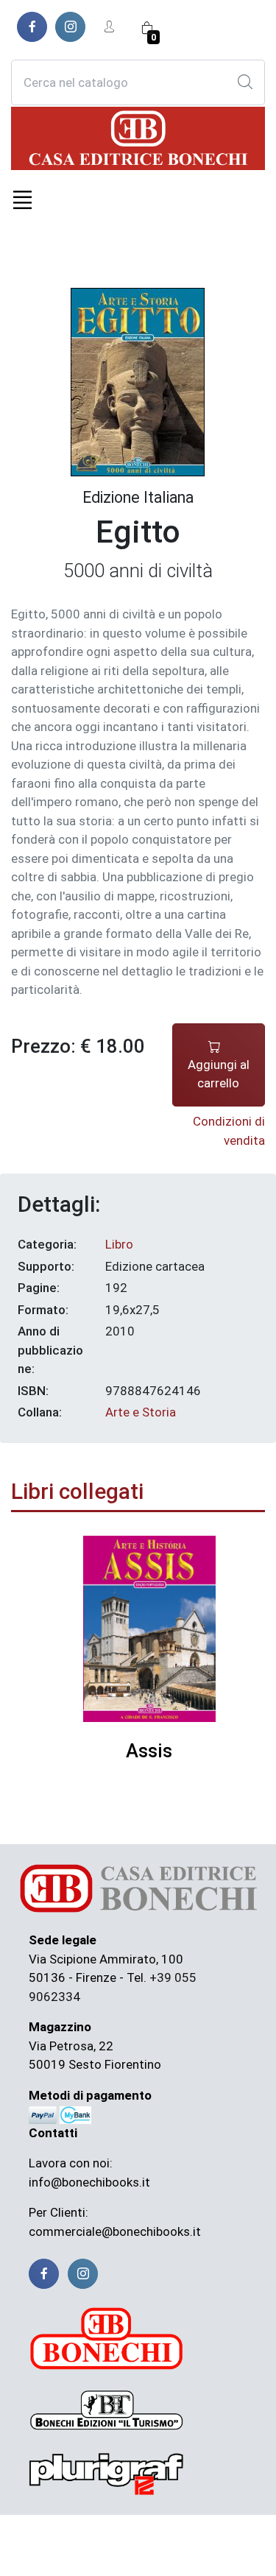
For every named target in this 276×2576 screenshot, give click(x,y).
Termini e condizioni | (98, 2536)
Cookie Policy (183, 2554)
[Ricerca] (245, 82)
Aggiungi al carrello (219, 1074)
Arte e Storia (141, 1412)
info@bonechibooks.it (89, 2182)
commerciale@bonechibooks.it (115, 2231)
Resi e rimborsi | (199, 2536)
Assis (149, 1751)
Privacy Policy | (104, 2554)
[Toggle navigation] (22, 200)
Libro (119, 1244)
